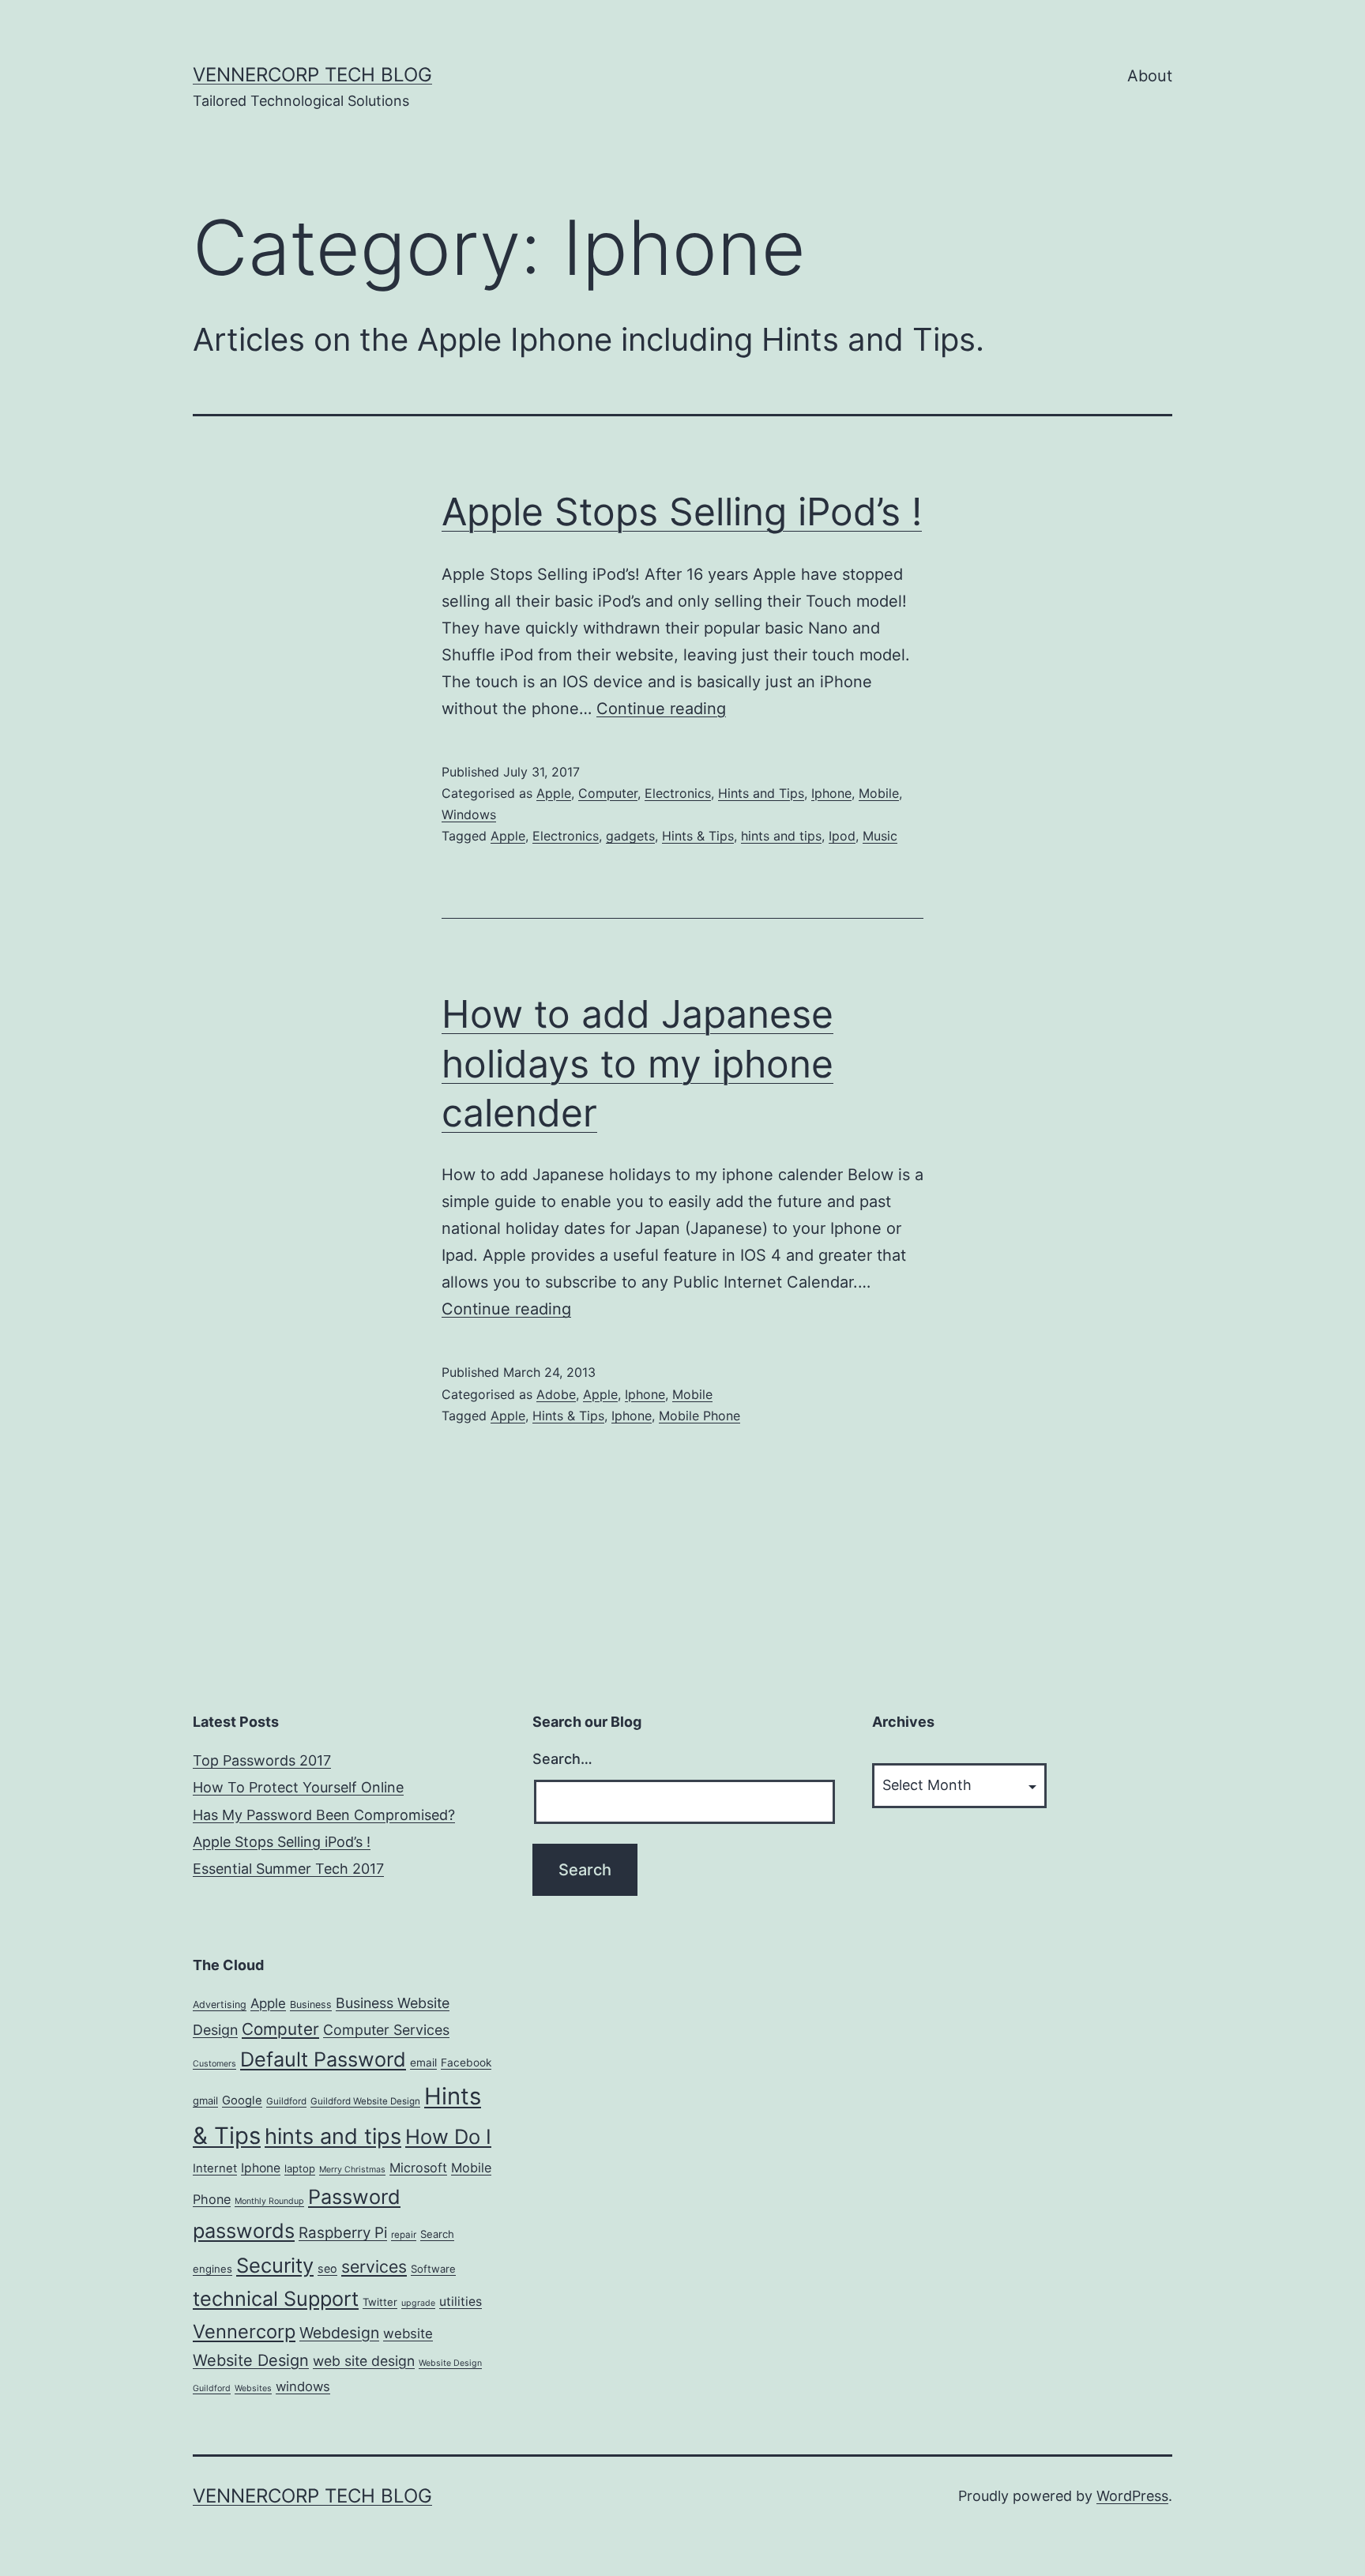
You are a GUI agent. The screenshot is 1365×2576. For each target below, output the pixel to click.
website (408, 2333)
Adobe (556, 1394)
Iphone (831, 793)
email (423, 2063)
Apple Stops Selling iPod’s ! (682, 511)
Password (354, 2197)
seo (327, 2268)
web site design (364, 2361)
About (1150, 76)
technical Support (276, 2299)
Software (433, 2269)
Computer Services (386, 2030)
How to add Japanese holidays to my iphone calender (637, 1063)
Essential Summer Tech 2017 (288, 1869)
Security (275, 2265)
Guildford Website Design (365, 2101)
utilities (461, 2301)
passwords (244, 2230)
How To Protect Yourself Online (298, 1787)
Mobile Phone (699, 1416)
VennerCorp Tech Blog (312, 75)
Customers (214, 2064)
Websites (253, 2388)
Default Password (323, 2059)
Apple (554, 793)
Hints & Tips (698, 836)
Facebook (466, 2063)
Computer (608, 793)
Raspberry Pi (343, 2233)
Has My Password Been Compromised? (324, 1815)
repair (404, 2235)
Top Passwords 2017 (262, 1760)
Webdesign (339, 2333)
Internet (215, 2168)
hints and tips (781, 836)
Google (242, 2100)
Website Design (251, 2360)
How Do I (448, 2136)
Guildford (286, 2101)
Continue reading (661, 709)
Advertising (220, 2004)
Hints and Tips (761, 793)
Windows (469, 814)
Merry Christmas (352, 2170)
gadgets (630, 836)
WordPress (1132, 2496)
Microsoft (418, 2168)
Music (880, 836)
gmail (205, 2100)
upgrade (418, 2303)
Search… (562, 1759)
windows (303, 2386)
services (374, 2266)
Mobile (879, 793)
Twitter (380, 2302)
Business (311, 2004)
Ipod (842, 836)
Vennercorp (244, 2332)
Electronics (678, 793)
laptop (300, 2168)
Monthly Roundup (269, 2201)
